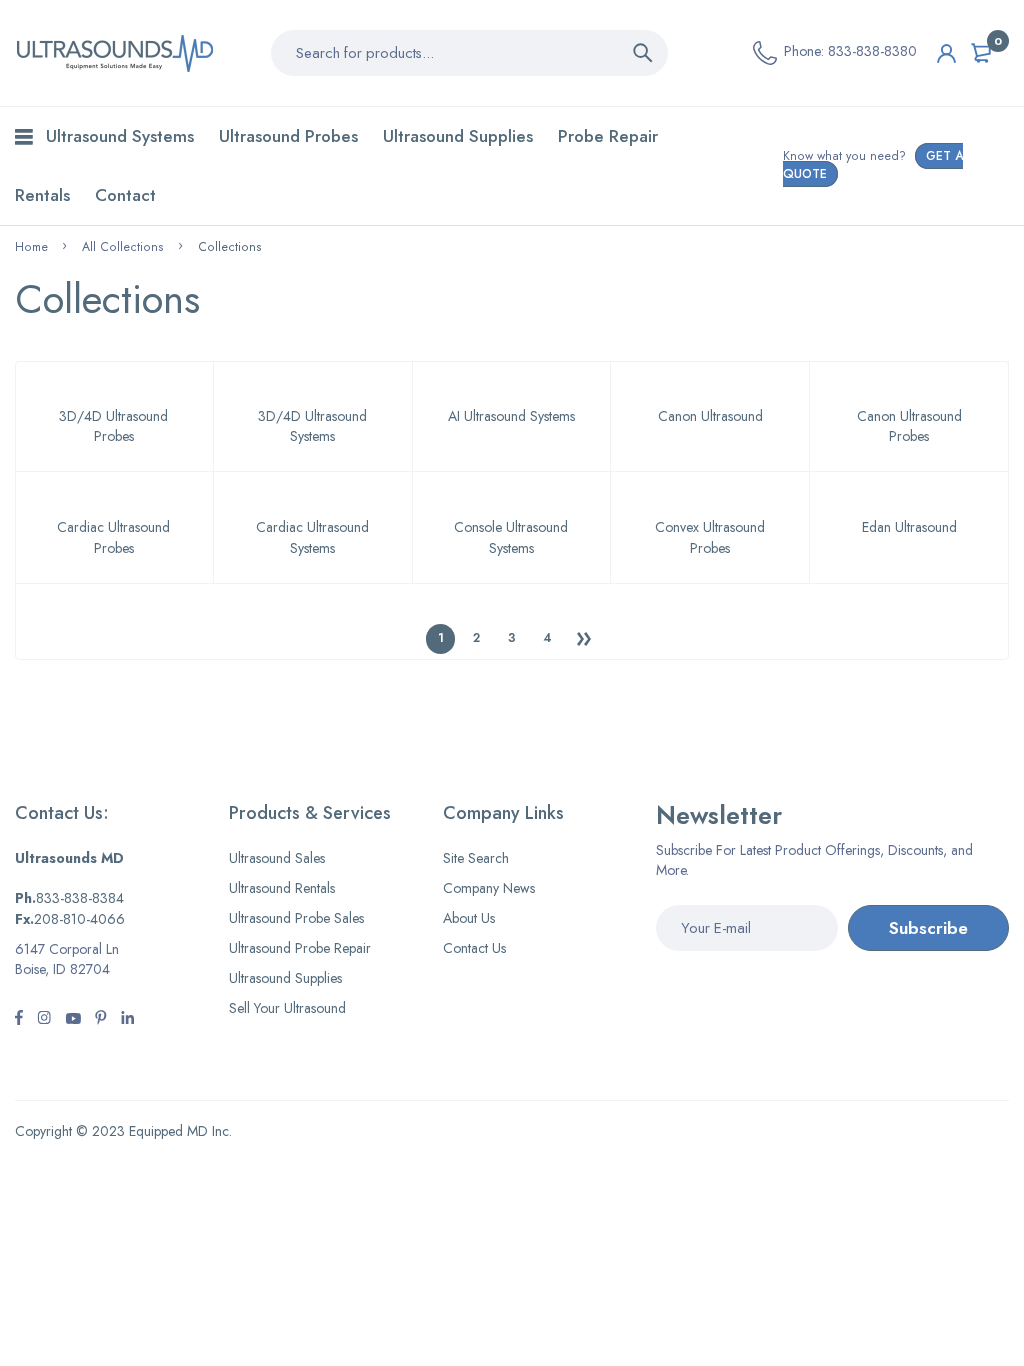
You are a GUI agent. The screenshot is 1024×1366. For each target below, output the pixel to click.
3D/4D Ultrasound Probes (113, 426)
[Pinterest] (101, 1020)
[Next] (584, 639)
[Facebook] (19, 1020)
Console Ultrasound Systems (511, 537)
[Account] (946, 53)
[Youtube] (127, 1020)
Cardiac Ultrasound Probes (113, 537)
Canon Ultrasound (710, 416)
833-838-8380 (872, 51)
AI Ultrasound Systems (511, 416)
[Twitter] (44, 1020)
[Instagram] (73, 1020)
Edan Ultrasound (909, 527)
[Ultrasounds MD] (115, 53)
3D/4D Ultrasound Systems (312, 426)
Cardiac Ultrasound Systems (312, 537)
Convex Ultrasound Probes (710, 537)
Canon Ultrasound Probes (909, 426)
